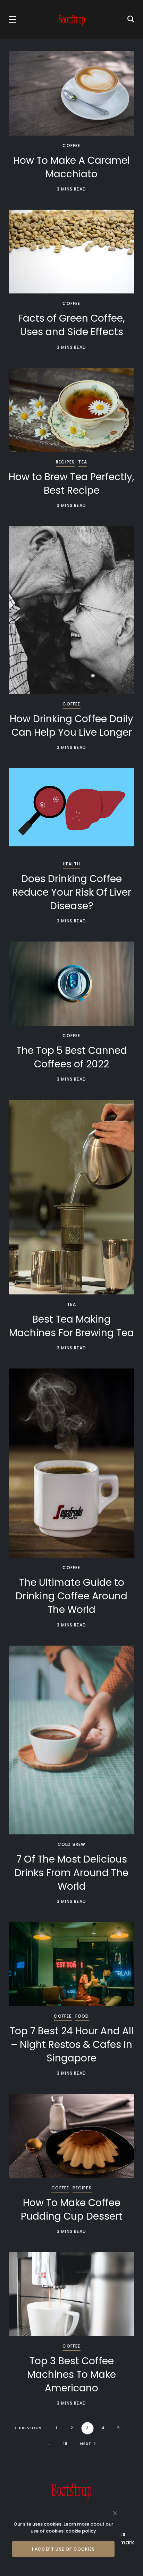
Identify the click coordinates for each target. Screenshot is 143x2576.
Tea (83, 462)
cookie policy (81, 2531)
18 (65, 2444)
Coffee (71, 146)
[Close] (115, 2513)
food (82, 2016)
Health (71, 864)
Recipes (65, 462)
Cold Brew (72, 1844)
